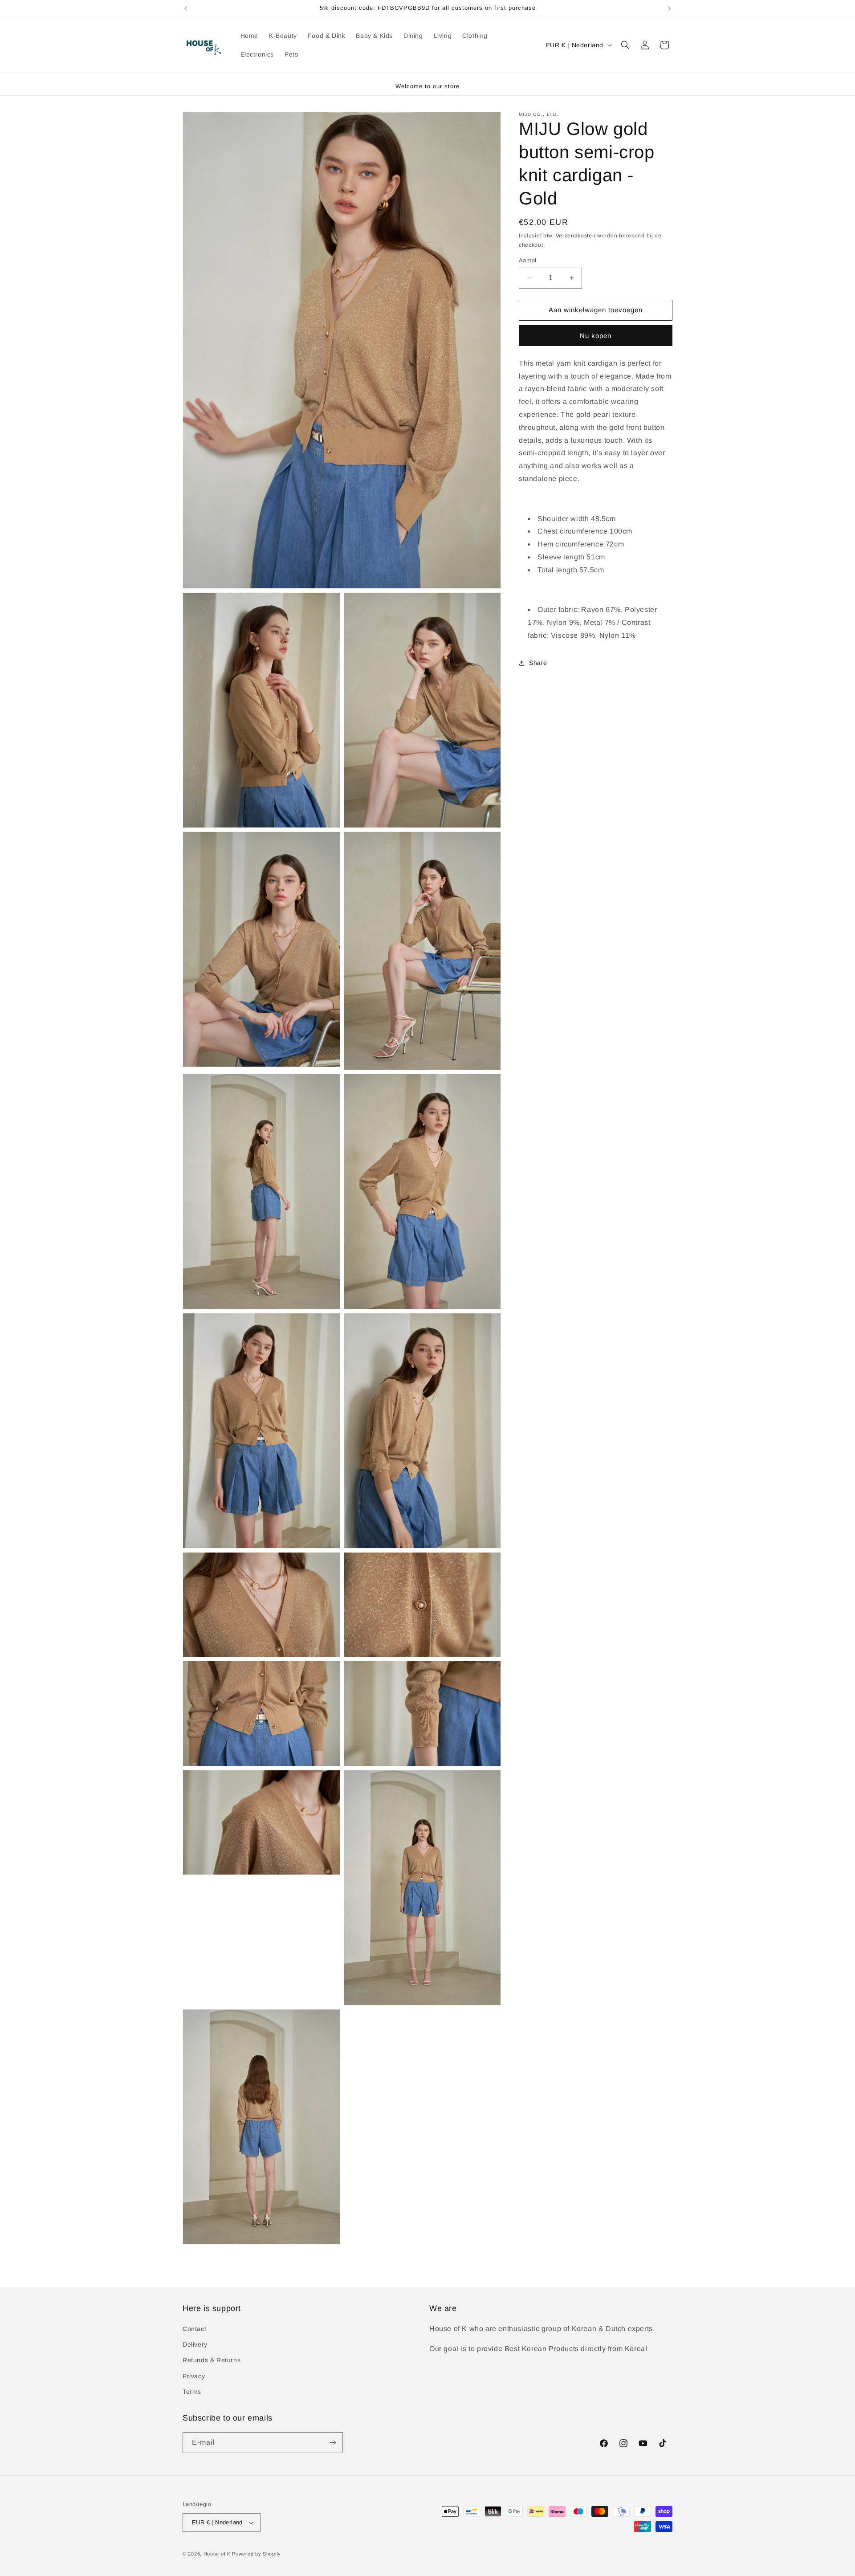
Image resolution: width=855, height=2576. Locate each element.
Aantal (527, 260)
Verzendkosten (576, 236)
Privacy (194, 2376)
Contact (194, 2329)
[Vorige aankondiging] (186, 8)
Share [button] (538, 663)
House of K (218, 2554)
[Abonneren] (333, 2443)
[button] (625, 45)
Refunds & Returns (212, 2360)
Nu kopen (596, 336)
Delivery (195, 2344)
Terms (192, 2392)
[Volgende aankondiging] (669, 8)
